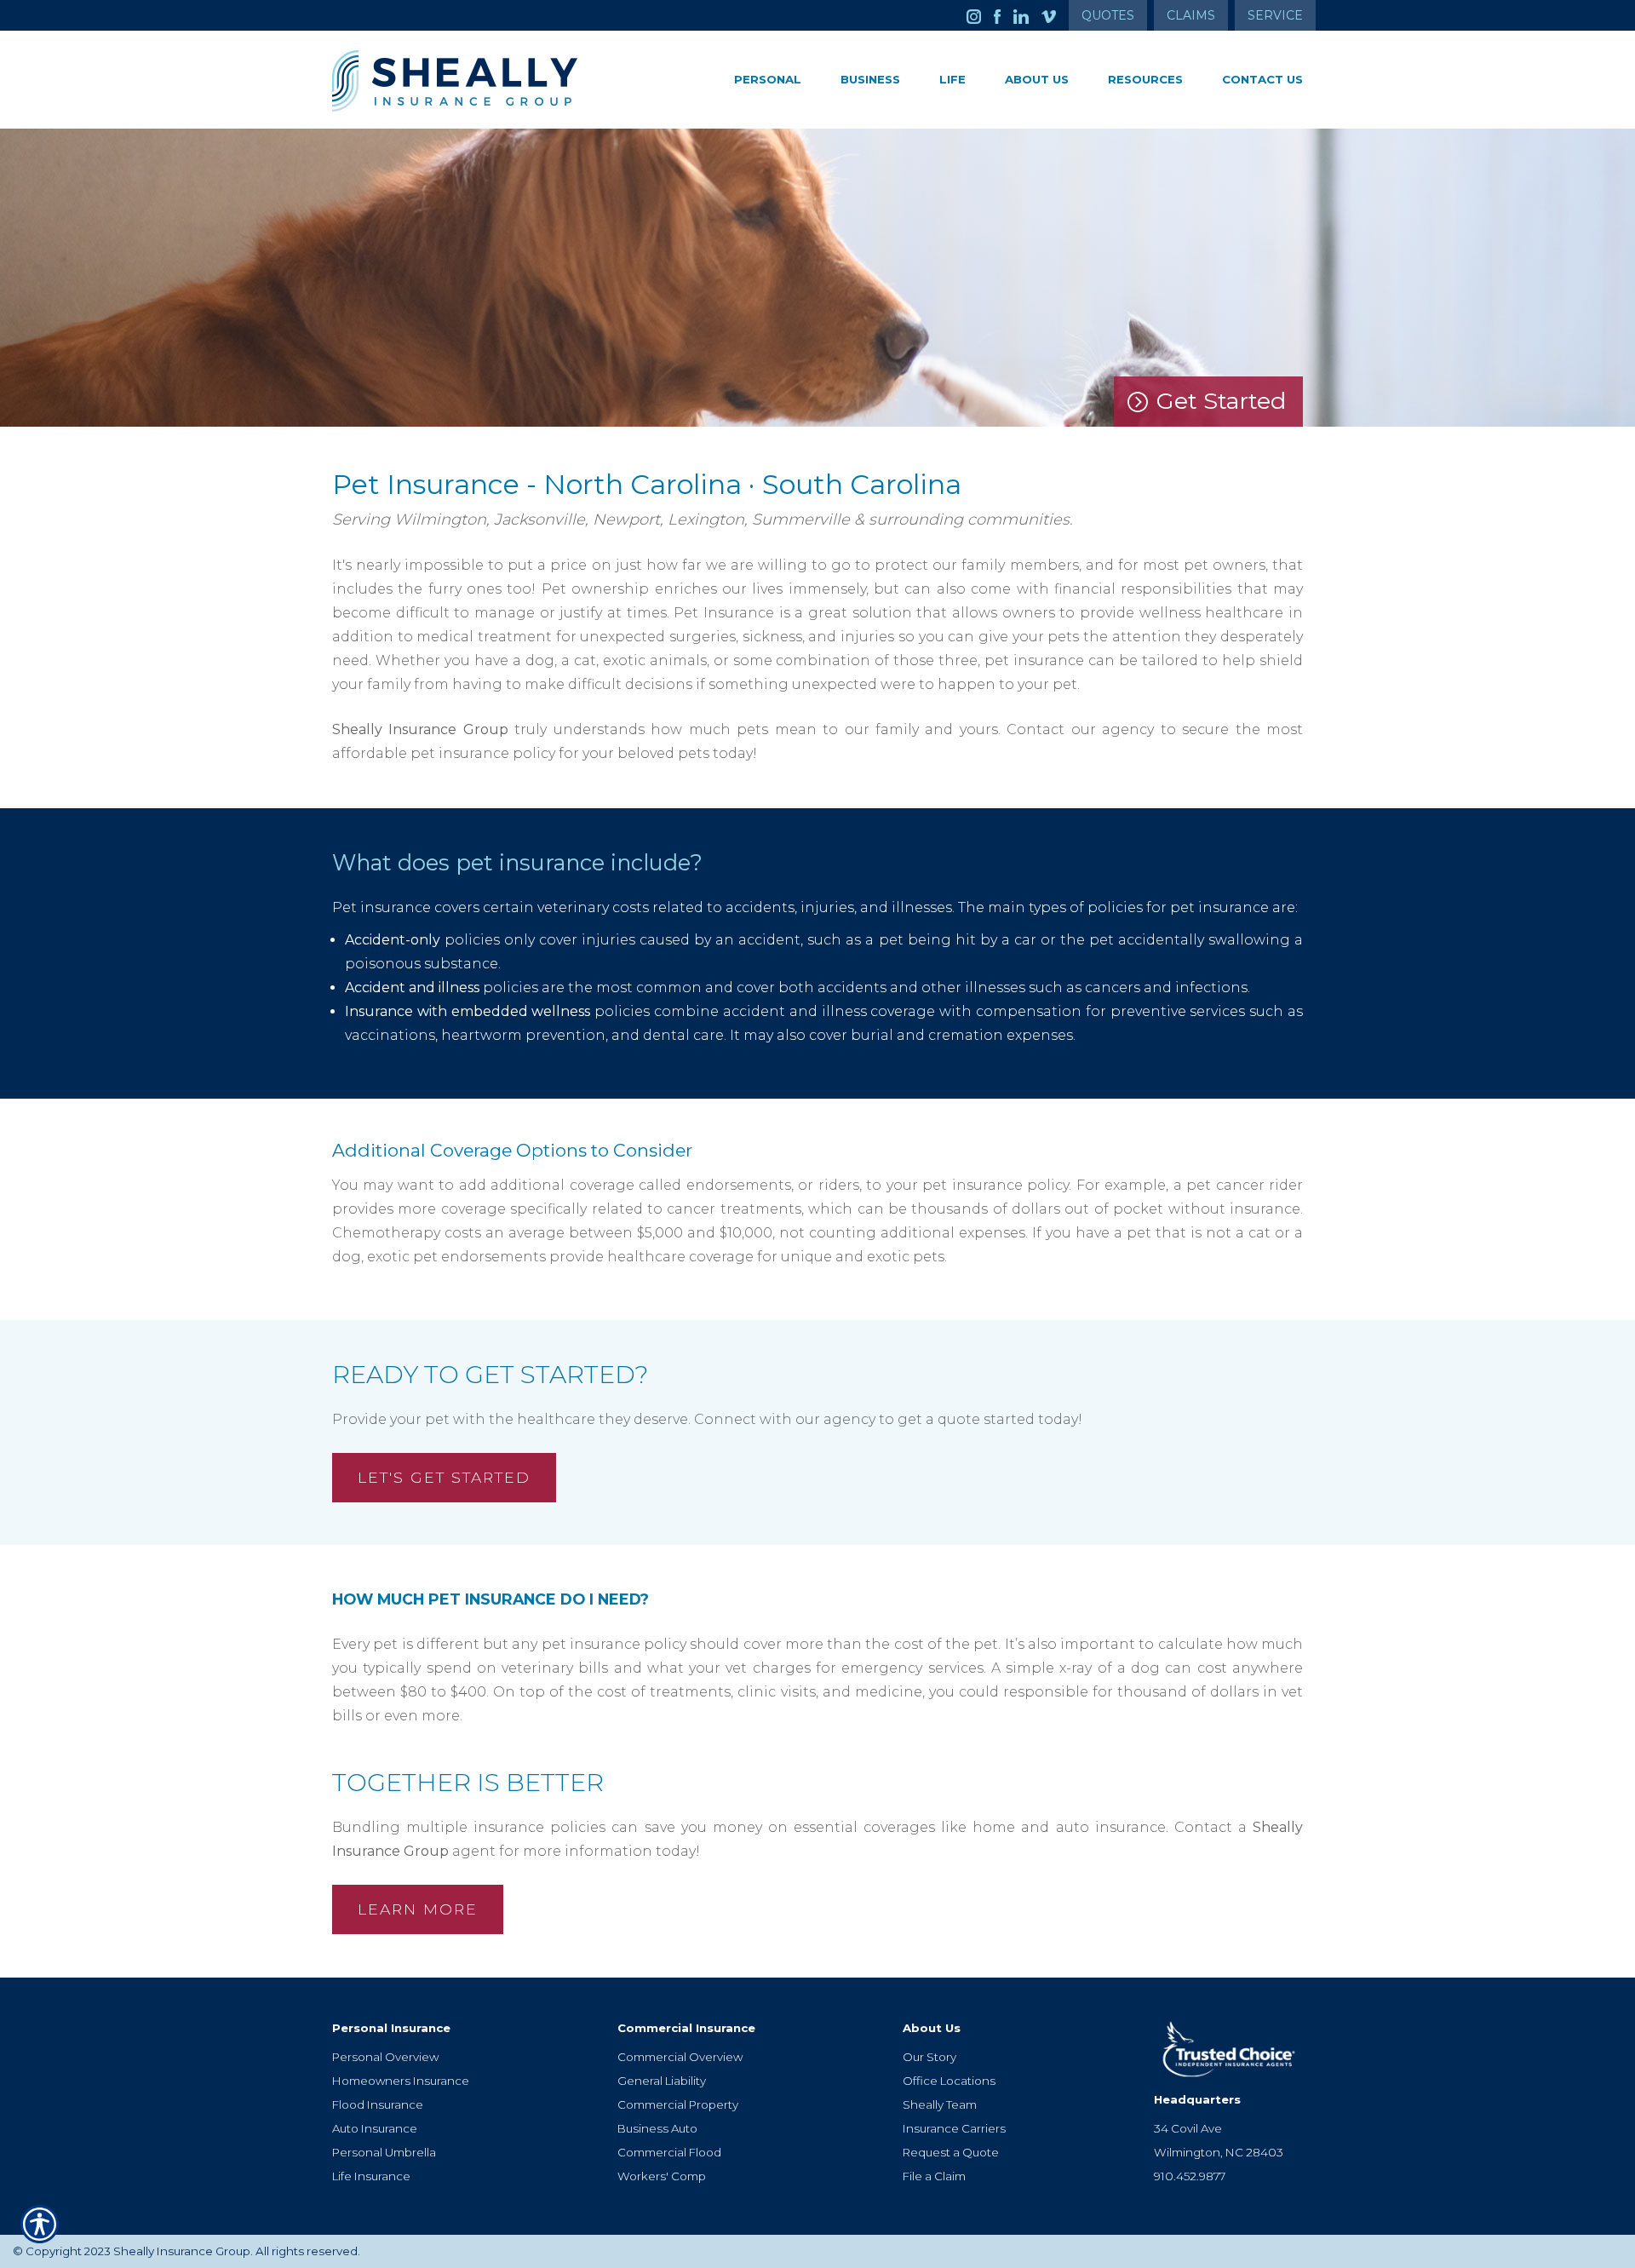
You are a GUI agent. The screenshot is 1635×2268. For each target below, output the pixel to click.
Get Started (1221, 401)
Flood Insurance (378, 2104)
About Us (1037, 79)
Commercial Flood (669, 2152)
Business (870, 79)
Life (952, 79)
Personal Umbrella (384, 2152)
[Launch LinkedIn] (1027, 15)
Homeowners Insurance (401, 2081)
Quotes (1108, 15)
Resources (1145, 79)
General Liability (662, 2081)
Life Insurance (371, 2176)
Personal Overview (385, 2057)
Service (1275, 15)
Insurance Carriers (954, 2128)
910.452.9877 (1190, 2176)
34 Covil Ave (1188, 2128)
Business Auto (657, 2128)
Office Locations (949, 2081)
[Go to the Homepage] (485, 81)
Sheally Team (940, 2104)
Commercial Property (678, 2104)
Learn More (418, 1909)
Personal (768, 79)
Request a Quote (951, 2152)
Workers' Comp (662, 2176)
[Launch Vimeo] (1055, 15)
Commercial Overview (680, 2057)
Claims (1191, 15)
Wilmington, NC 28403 (1219, 2152)
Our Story (929, 2057)
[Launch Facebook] (1004, 15)
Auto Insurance (375, 2128)
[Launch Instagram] (980, 15)
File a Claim (934, 2176)
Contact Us (1262, 79)
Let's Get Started (444, 1477)
